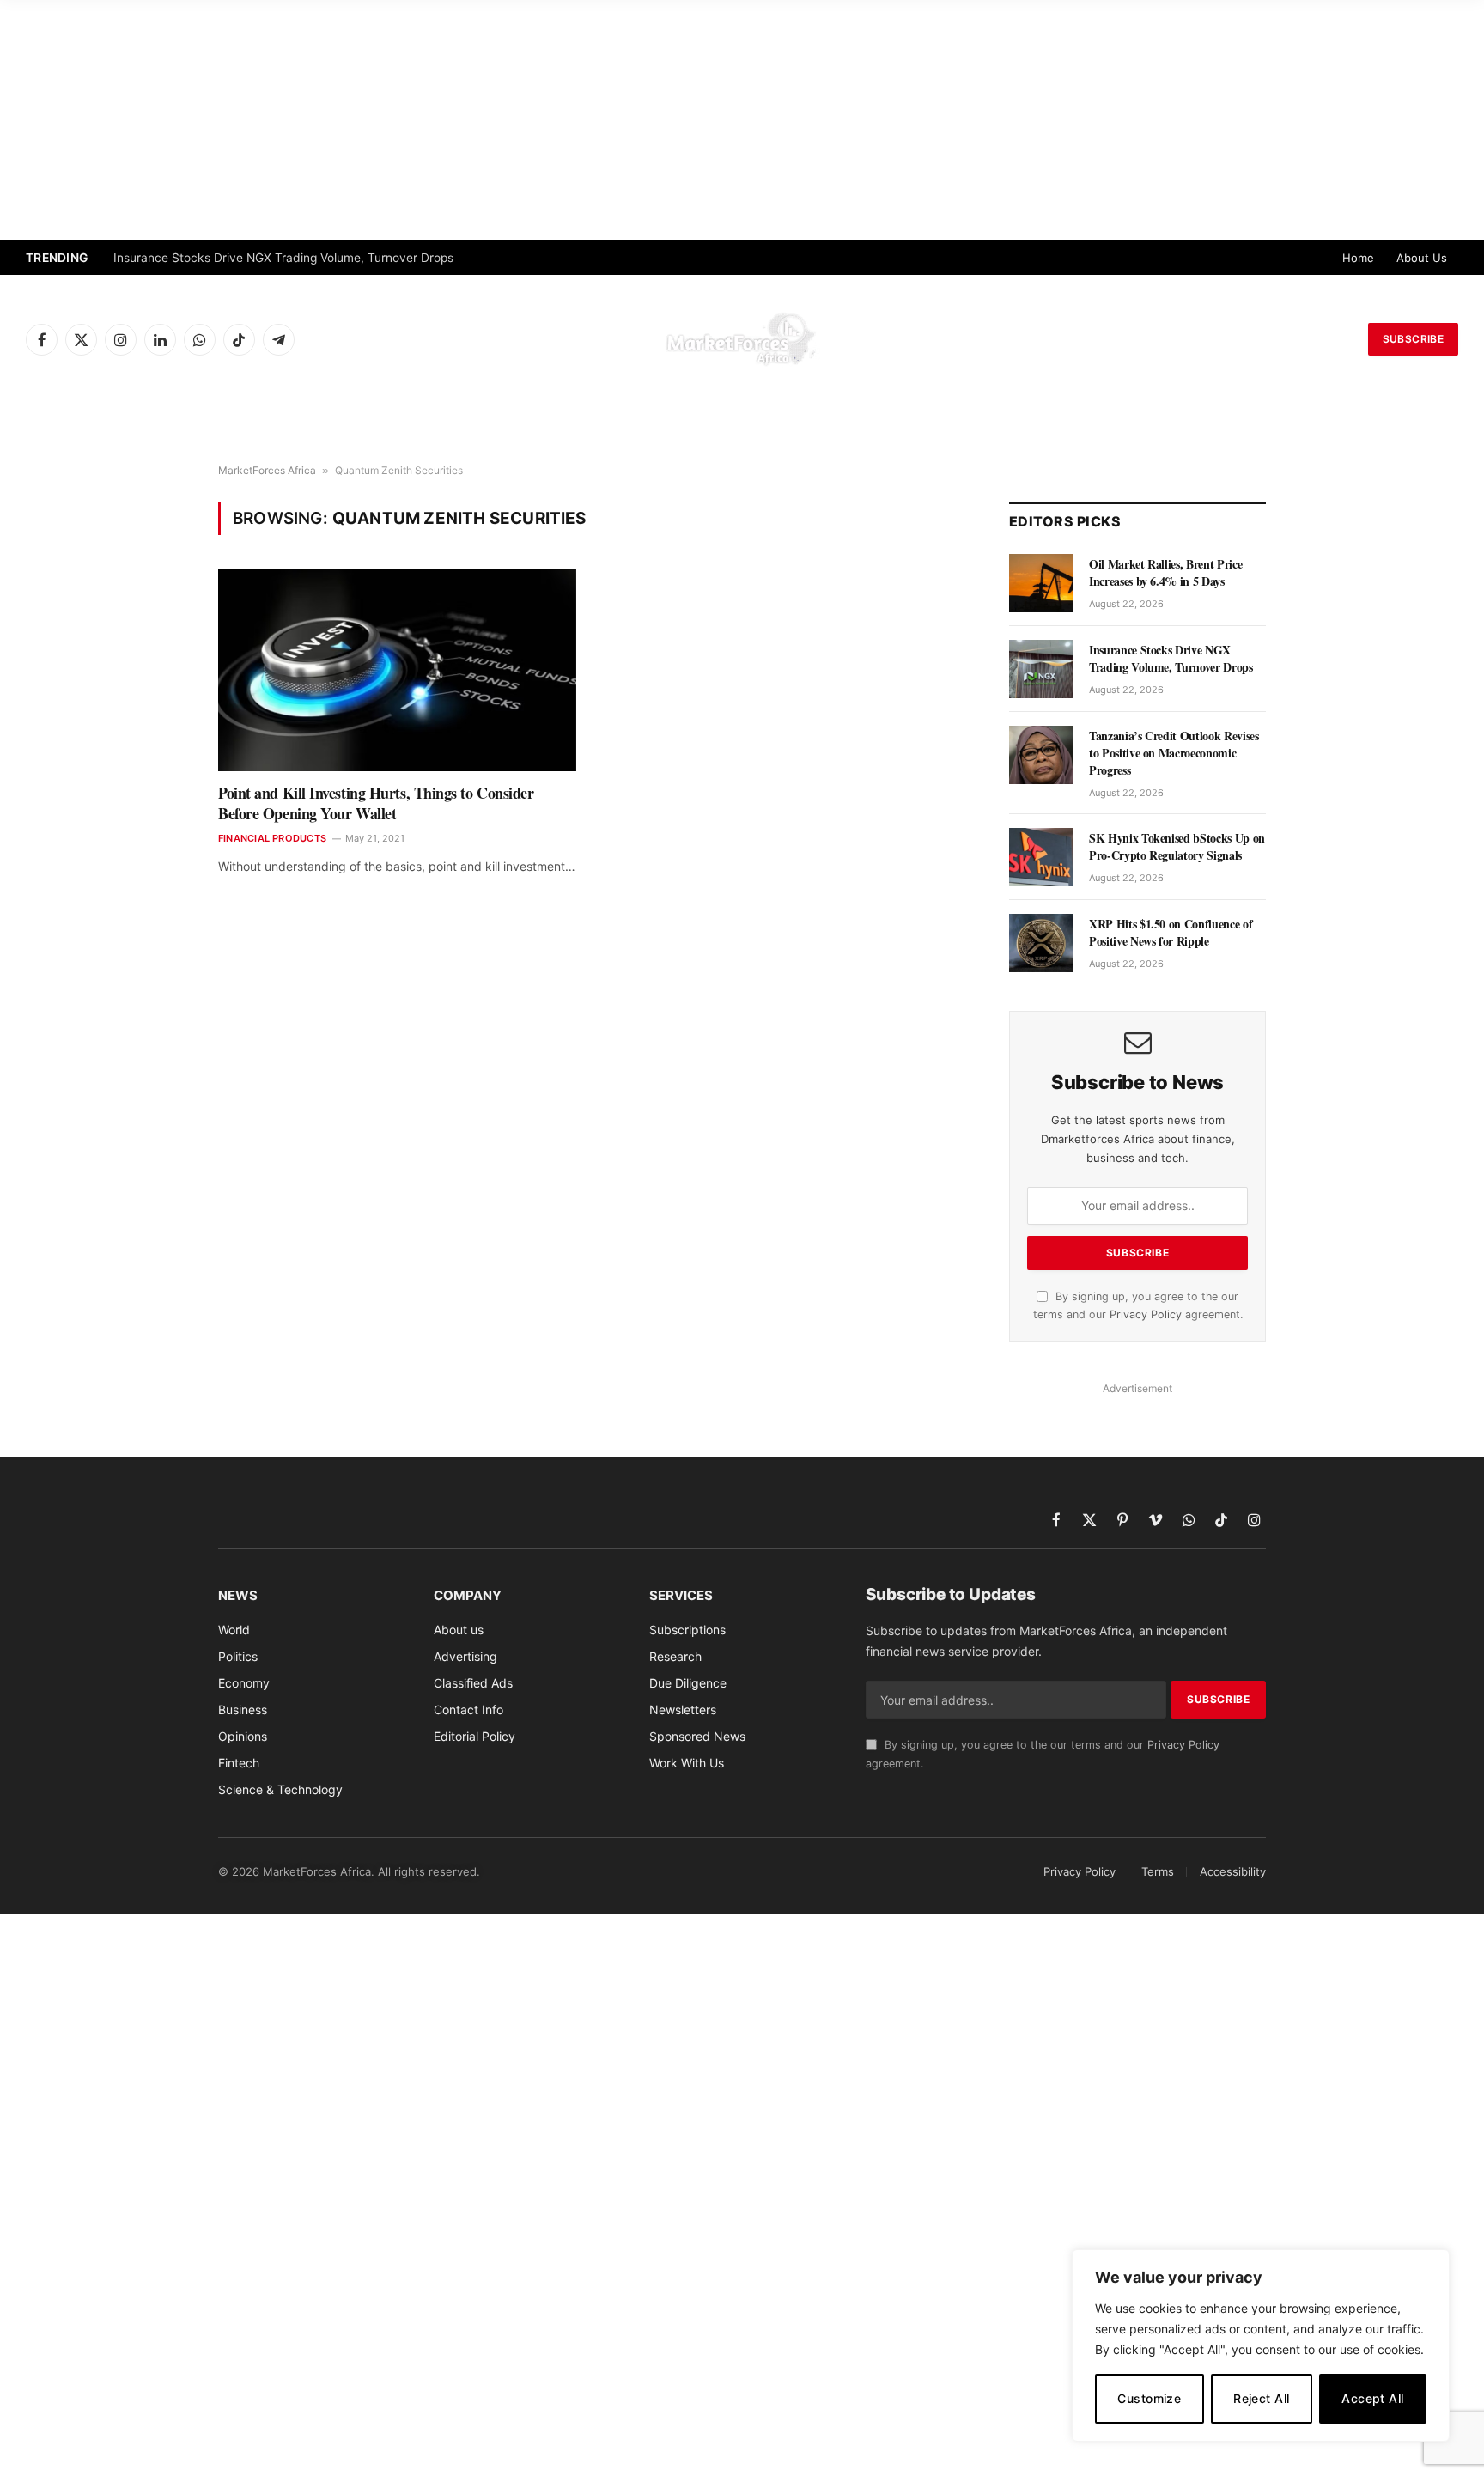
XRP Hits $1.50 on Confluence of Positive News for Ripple (1171, 933)
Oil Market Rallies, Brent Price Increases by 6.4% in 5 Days (1165, 573)
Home (1358, 258)
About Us (1422, 258)
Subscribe (1413, 339)
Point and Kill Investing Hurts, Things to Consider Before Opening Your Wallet (376, 803)
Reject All (1261, 2398)
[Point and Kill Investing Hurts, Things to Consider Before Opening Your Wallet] (397, 670)
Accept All (1372, 2398)
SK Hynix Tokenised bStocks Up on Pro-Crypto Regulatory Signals (1177, 847)
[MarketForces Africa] (742, 339)
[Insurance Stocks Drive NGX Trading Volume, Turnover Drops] (1041, 669)
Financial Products (272, 838)
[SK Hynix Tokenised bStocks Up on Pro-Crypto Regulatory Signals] (1041, 857)
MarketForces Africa (267, 470)
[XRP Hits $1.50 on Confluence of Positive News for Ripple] (1041, 943)
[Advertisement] (742, 120)
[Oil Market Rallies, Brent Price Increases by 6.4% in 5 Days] (1041, 583)
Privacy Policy (1146, 1314)
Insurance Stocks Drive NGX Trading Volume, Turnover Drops (283, 258)
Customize (1149, 2398)
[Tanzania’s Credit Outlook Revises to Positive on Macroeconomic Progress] (1041, 755)
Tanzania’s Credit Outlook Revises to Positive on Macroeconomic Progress (1174, 753)
